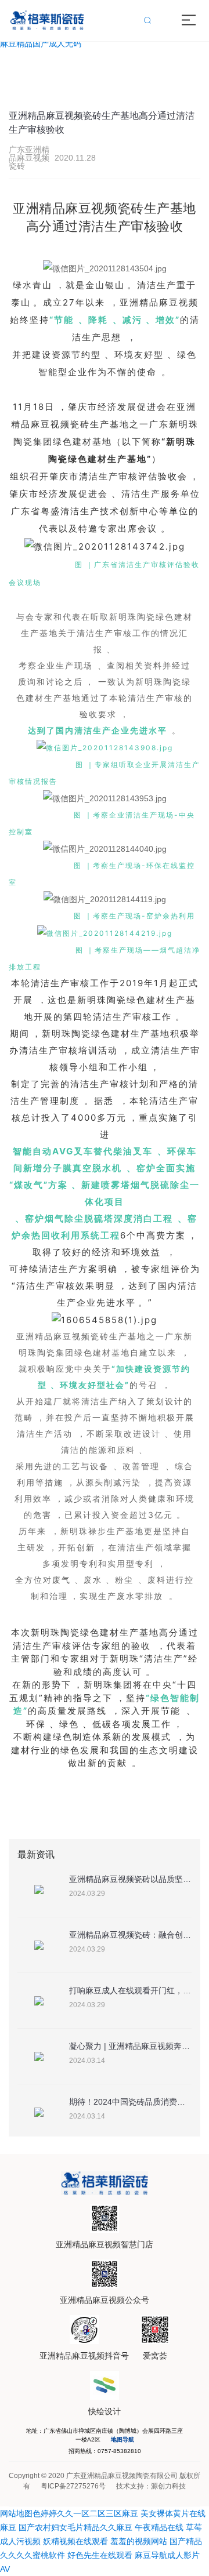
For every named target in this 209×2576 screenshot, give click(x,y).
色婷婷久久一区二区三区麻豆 (85, 2513)
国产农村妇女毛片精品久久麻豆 (75, 2527)
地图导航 (122, 2439)
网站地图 (16, 2513)
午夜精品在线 (159, 2527)
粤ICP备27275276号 (73, 2486)
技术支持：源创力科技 (151, 2486)
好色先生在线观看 (100, 2555)
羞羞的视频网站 (139, 2541)
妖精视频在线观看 (75, 2541)
